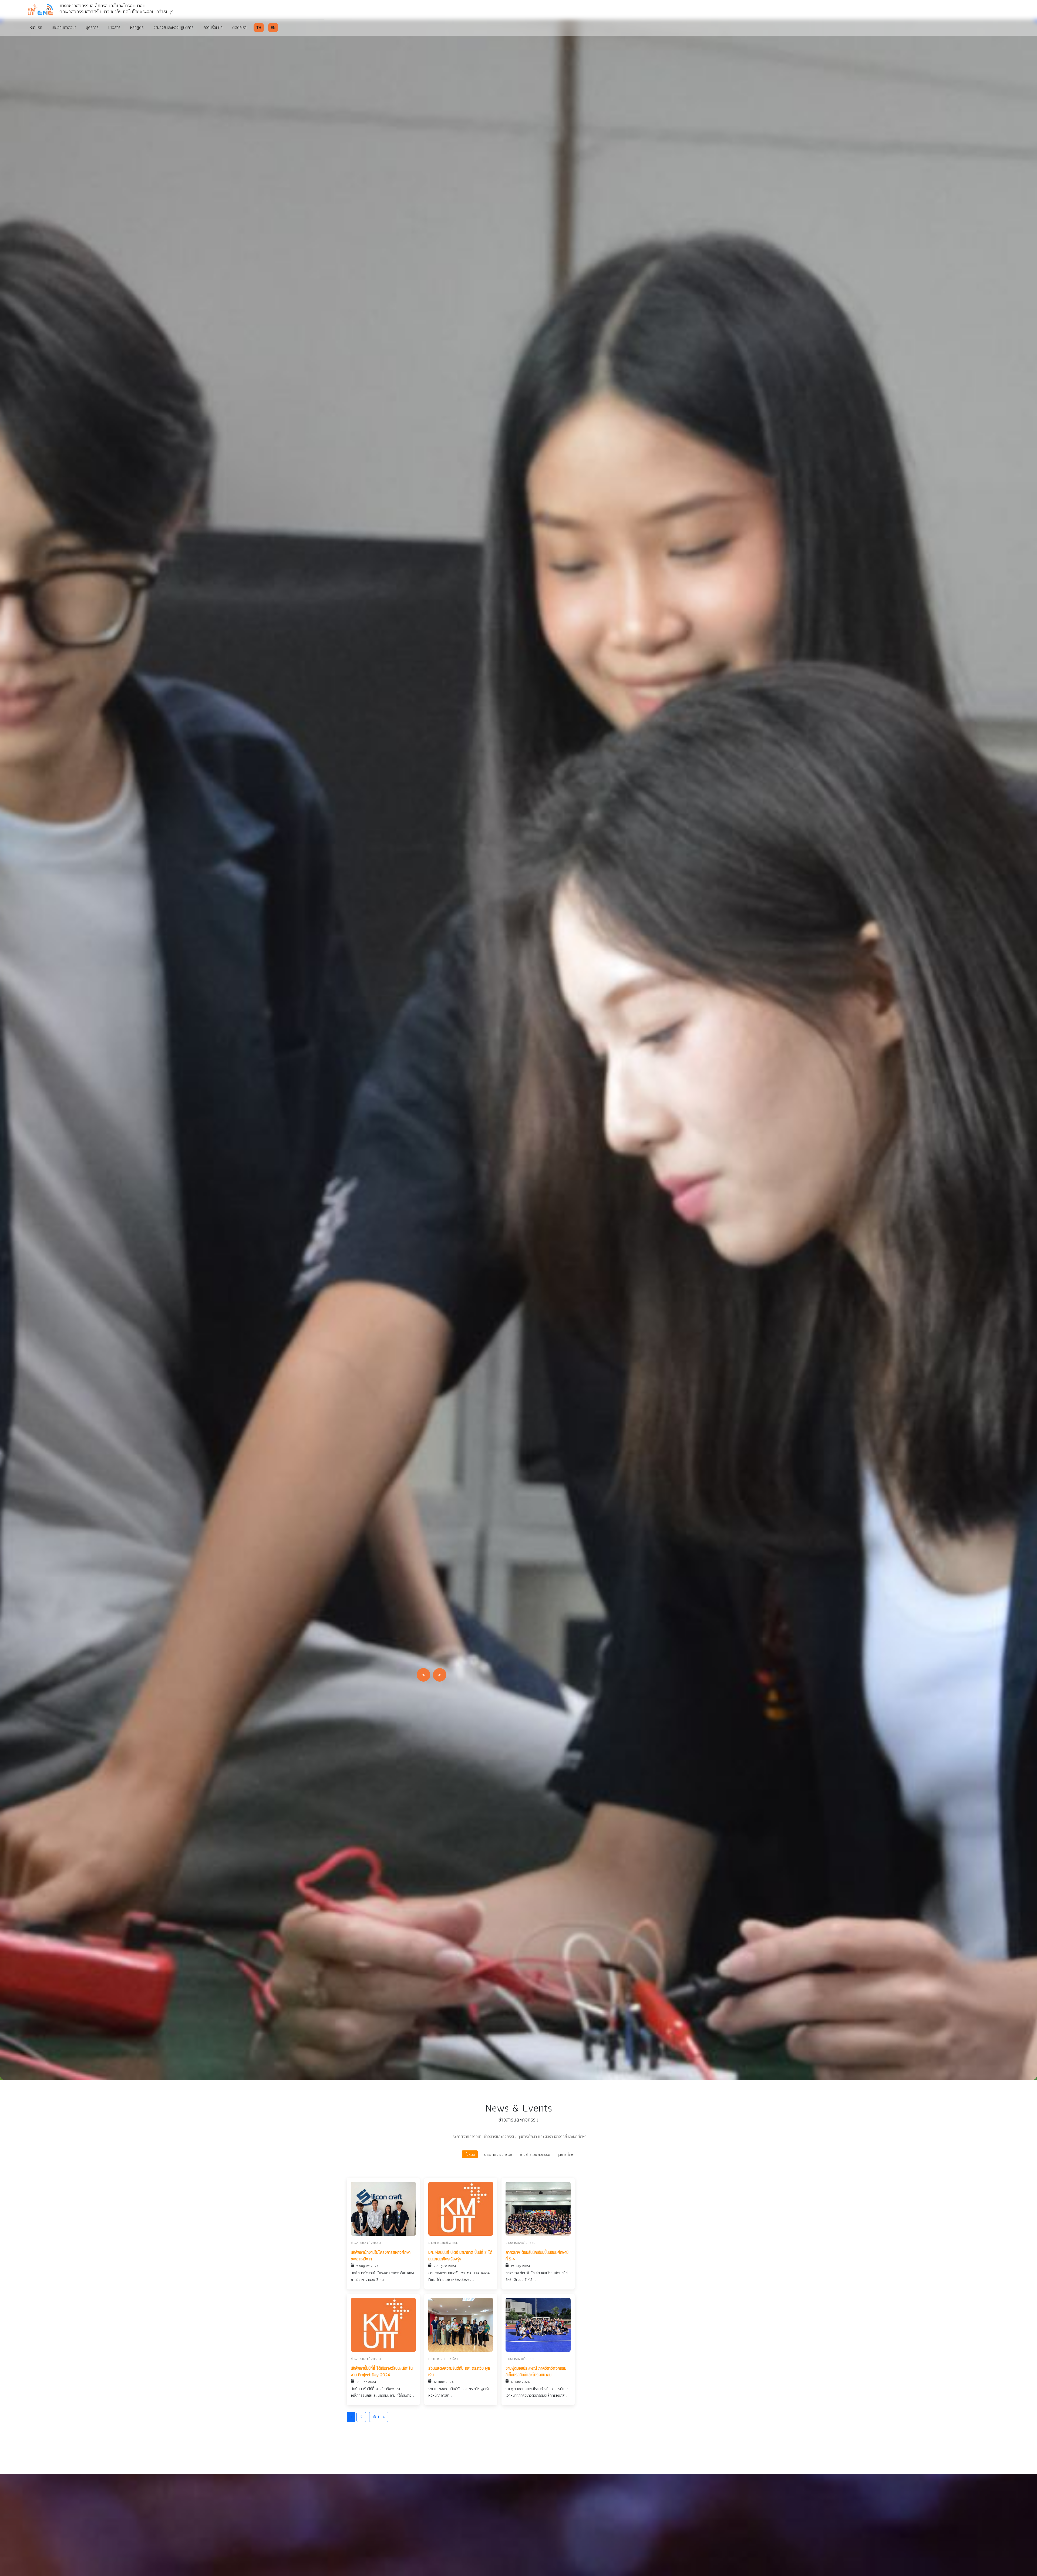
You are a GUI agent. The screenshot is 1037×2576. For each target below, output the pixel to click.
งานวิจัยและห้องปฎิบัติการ (174, 27)
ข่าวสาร (114, 27)
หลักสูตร (137, 27)
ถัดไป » (379, 2417)
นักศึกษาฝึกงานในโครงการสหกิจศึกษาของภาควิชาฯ (381, 2256)
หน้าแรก (36, 27)
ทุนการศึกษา (566, 2154)
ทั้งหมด (470, 2154)
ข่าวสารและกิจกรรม (535, 2154)
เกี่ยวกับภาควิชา (64, 27)
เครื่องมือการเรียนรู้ (107, 1082)
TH (259, 27)
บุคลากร (92, 27)
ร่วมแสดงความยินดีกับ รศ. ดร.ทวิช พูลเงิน (459, 2372)
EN (273, 27)
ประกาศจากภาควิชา (499, 2154)
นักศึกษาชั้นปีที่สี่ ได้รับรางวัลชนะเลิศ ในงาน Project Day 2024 (382, 2372)
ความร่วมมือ (213, 27)
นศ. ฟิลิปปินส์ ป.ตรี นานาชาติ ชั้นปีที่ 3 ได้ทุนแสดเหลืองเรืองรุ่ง (460, 2256)
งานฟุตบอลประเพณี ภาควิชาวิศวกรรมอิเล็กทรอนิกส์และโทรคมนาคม (536, 2372)
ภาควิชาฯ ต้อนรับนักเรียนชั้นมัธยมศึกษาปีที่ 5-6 (537, 2256)
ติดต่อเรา (239, 27)
